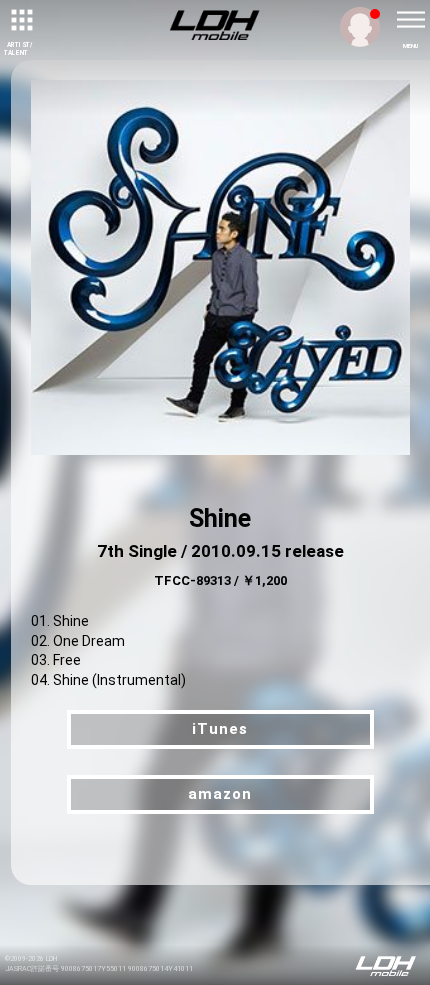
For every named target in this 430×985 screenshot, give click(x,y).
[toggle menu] (410, 20)
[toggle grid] (20, 20)
